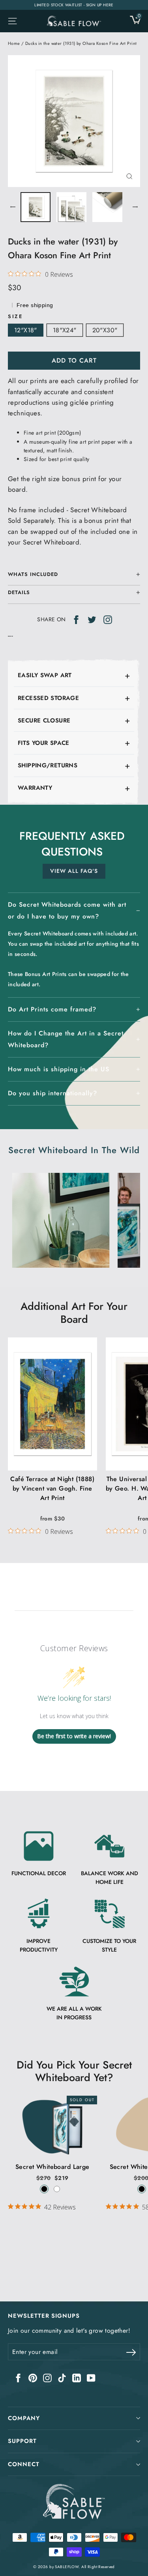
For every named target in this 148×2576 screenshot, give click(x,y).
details (19, 592)
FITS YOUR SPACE (44, 743)
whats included (33, 574)
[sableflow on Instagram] (47, 2377)
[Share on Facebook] (76, 619)
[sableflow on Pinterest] (33, 2377)
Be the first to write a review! (74, 1736)
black (44, 2189)
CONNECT (24, 2464)
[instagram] (108, 619)
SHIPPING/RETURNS (48, 765)
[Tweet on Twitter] (92, 619)
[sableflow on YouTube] (91, 2377)
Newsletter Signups (44, 2316)
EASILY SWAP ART (45, 675)
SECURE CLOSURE (44, 720)
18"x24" (65, 330)
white (57, 2189)
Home (14, 43)
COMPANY (24, 2418)
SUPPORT (22, 2441)
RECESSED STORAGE (48, 698)
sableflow (67, 2567)
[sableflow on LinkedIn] (77, 2377)
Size (15, 316)
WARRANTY (35, 788)
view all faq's (74, 871)
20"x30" (105, 330)
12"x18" (26, 330)
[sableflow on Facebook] (18, 2377)
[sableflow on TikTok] (62, 2377)
